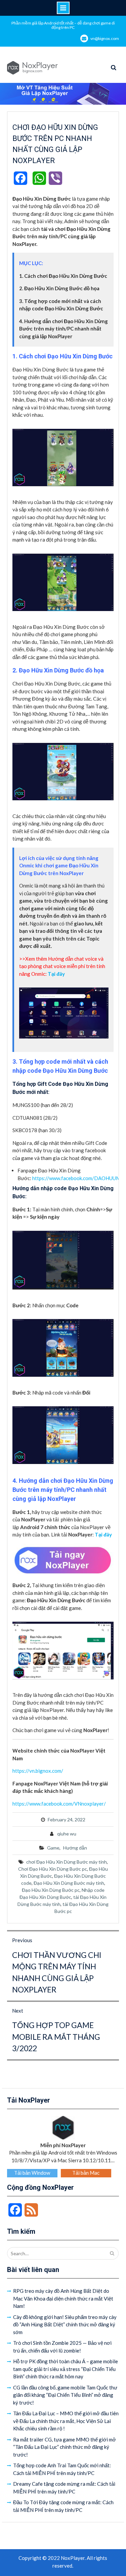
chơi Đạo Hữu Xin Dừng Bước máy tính (67, 1862)
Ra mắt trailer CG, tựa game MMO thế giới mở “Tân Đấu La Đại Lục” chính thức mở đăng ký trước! (65, 2447)
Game (53, 1848)
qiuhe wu (67, 1834)
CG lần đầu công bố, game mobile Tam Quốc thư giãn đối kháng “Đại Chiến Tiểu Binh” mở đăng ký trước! (65, 2395)
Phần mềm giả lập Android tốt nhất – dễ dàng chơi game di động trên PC (63, 25)
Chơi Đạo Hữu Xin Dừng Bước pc (53, 1869)
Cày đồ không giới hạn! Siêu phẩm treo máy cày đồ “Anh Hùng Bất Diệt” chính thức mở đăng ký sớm (65, 2325)
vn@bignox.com (105, 38)
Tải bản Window (32, 2173)
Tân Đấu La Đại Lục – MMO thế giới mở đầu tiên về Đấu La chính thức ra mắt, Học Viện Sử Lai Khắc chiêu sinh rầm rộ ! (66, 2421)
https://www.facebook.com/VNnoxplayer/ (59, 1804)
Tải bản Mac (86, 2173)
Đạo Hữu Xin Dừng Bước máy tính (69, 1883)
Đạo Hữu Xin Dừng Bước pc (51, 1890)
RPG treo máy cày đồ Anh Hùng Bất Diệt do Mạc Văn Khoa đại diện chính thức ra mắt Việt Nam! (63, 2298)
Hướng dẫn (75, 1848)
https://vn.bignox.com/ (38, 1771)
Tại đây (103, 1534)
